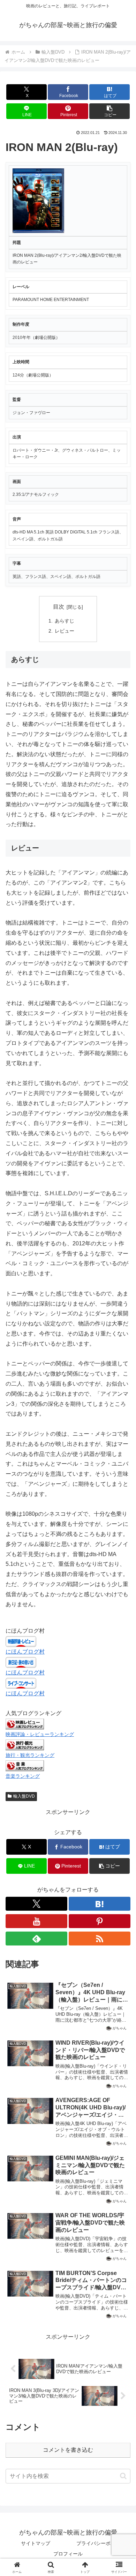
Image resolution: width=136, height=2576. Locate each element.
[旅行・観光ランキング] (25, 1745)
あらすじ (65, 621)
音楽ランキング (23, 1776)
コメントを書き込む (68, 2450)
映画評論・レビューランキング (40, 1734)
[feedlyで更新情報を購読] (36, 1939)
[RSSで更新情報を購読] (100, 1939)
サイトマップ (36, 2543)
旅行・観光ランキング (30, 1755)
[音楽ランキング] (25, 1765)
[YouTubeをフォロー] (36, 1921)
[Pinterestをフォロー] (100, 1921)
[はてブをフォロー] (100, 1904)
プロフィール (68, 2554)
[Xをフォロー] (36, 1904)
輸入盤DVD (24, 1796)
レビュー (65, 631)
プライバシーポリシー (101, 2543)
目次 (59, 607)
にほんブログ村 (25, 1652)
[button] (109, 111)
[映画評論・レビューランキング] (25, 1724)
